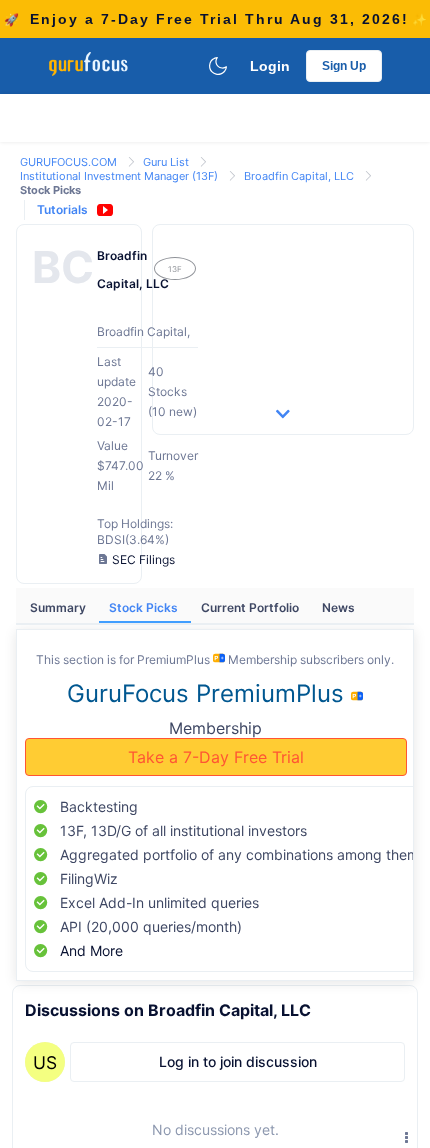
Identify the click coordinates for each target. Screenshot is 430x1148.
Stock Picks (145, 607)
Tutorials (62, 209)
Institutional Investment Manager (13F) (120, 176)
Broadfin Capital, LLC (300, 176)
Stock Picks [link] (50, 190)
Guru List (167, 162)
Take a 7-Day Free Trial (216, 757)
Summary (59, 607)
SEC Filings (143, 559)
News (338, 607)
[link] (70, 160)
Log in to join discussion (238, 1061)
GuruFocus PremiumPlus (209, 693)
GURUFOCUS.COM (70, 162)
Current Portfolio (251, 607)
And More (91, 950)
